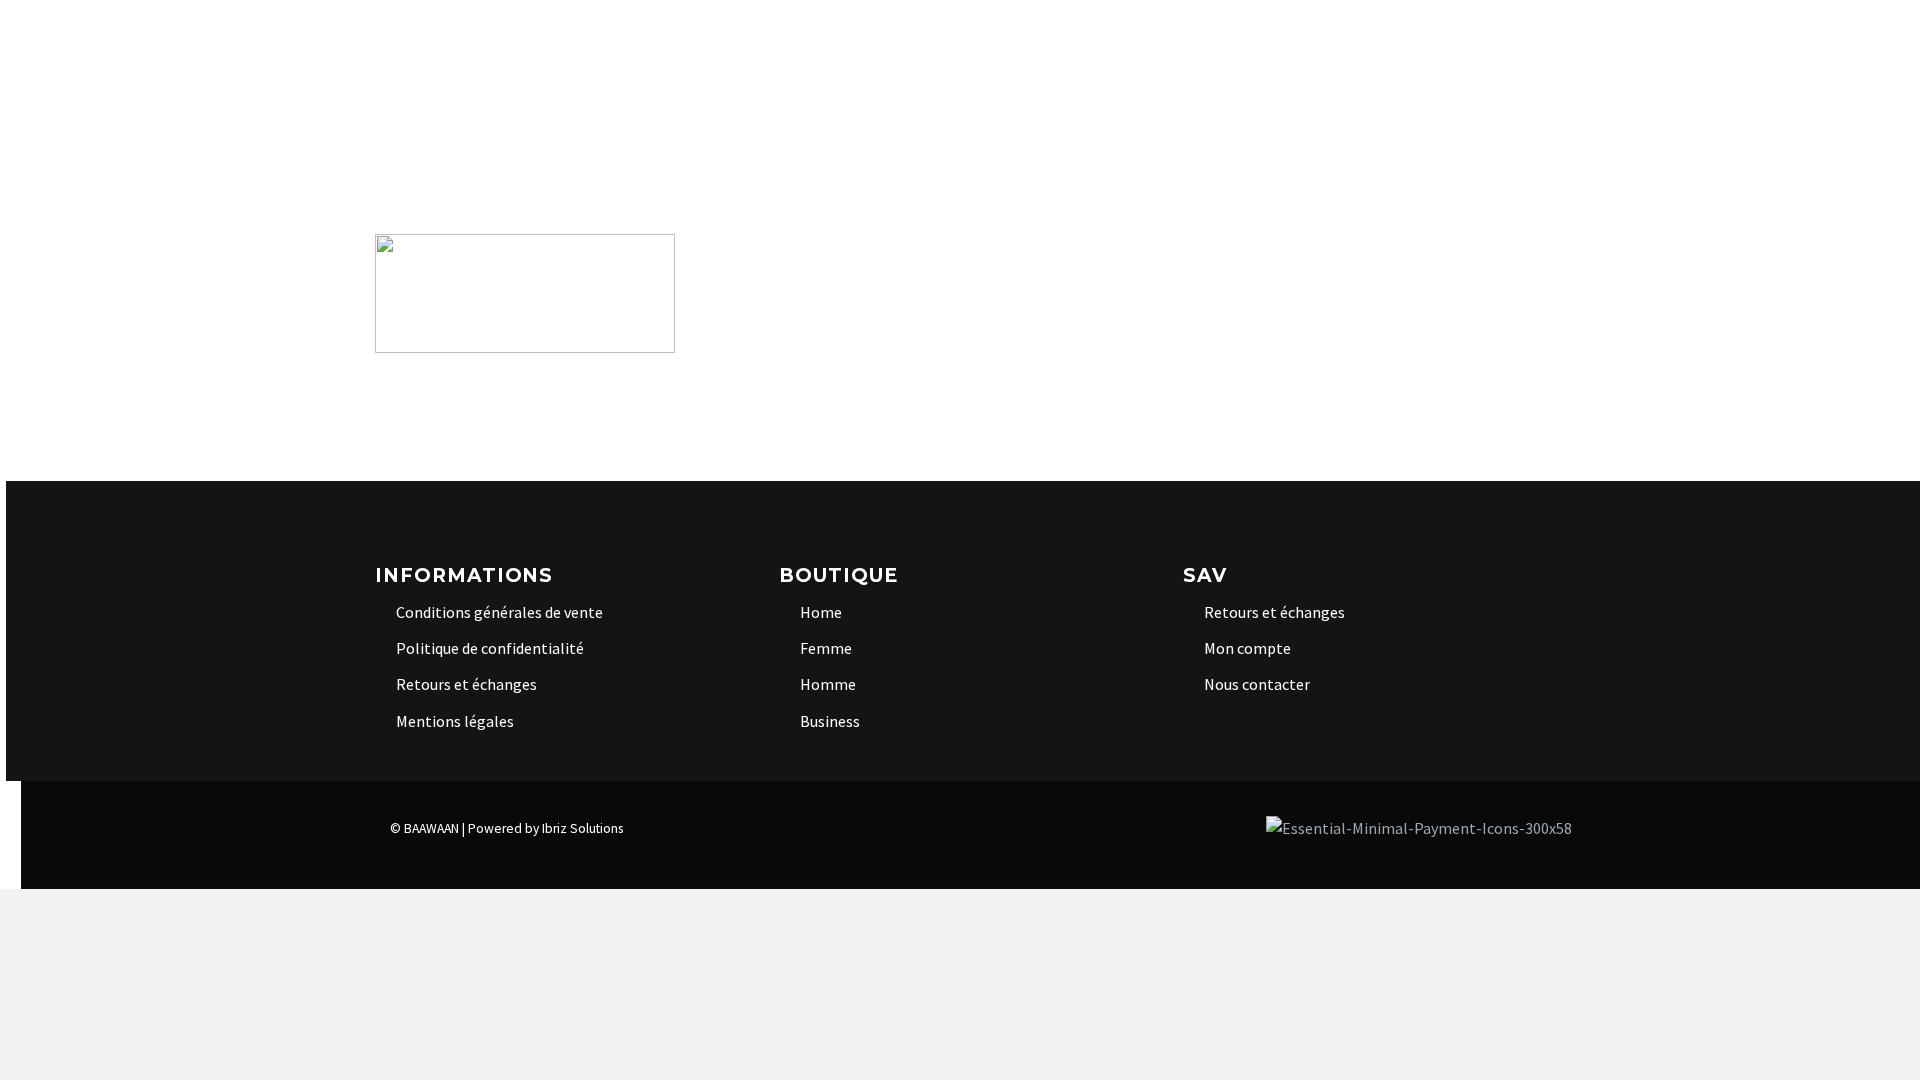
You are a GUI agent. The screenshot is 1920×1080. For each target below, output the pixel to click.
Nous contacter (1257, 684)
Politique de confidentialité (490, 648)
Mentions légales (455, 721)
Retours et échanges (466, 684)
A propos (535, 45)
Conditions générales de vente (499, 612)
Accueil (426, 45)
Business (1180, 45)
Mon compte (1247, 648)
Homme (1076, 45)
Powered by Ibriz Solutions (545, 828)
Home (635, 45)
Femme (984, 45)
